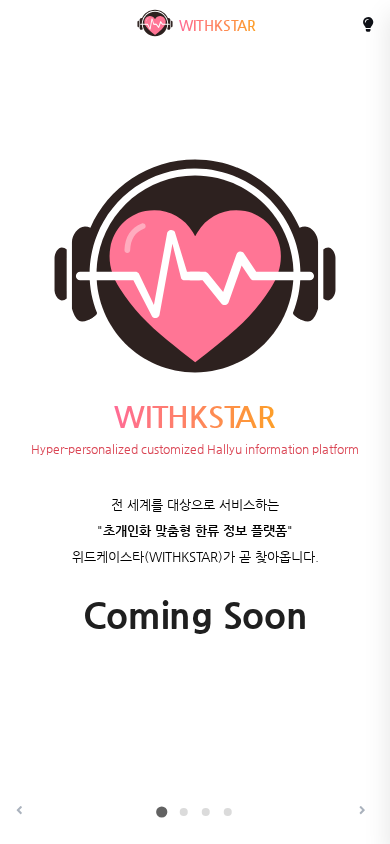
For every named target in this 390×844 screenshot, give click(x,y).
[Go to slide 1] (161, 811)
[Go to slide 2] (184, 812)
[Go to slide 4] (228, 812)
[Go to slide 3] (206, 812)
